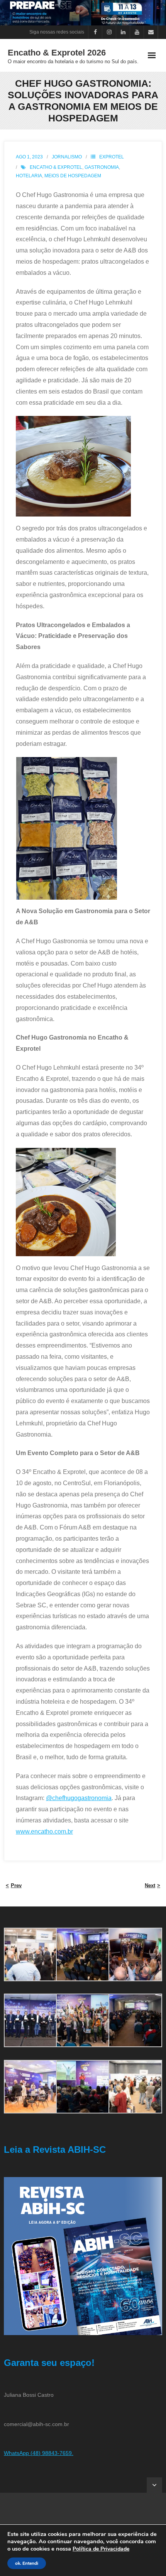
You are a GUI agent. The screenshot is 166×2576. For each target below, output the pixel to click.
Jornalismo (67, 157)
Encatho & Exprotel (56, 167)
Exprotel (112, 157)
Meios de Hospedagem (73, 176)
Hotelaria (29, 176)
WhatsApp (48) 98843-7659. (39, 2453)
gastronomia (102, 167)
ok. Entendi (27, 2563)
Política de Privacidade (101, 2549)
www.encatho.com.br (44, 1831)
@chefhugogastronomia (79, 1798)
